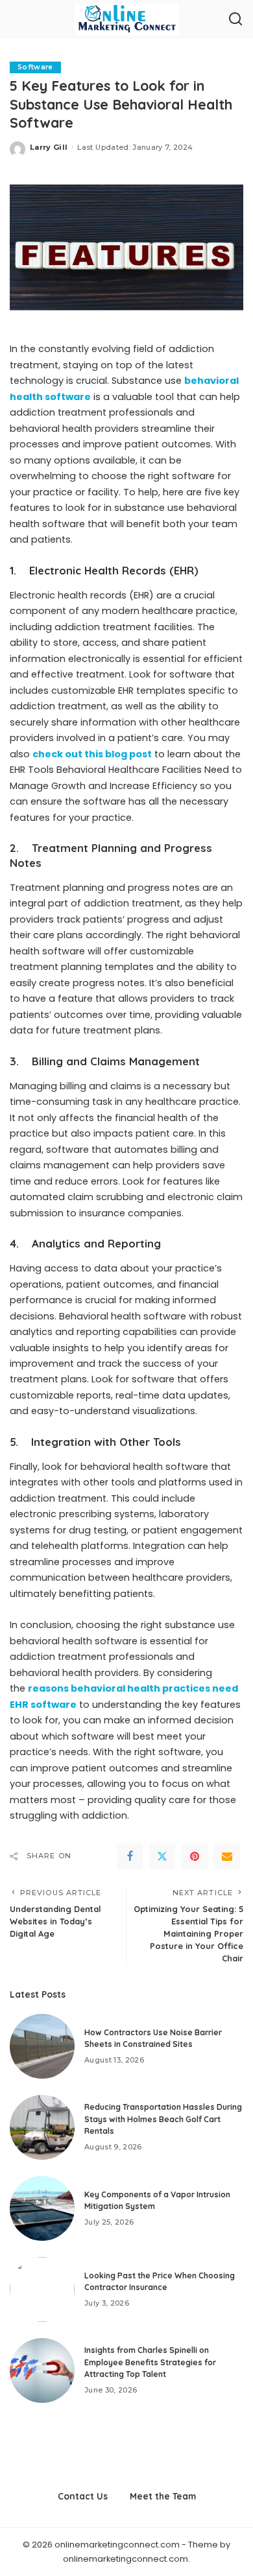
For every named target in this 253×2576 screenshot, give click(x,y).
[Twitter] (162, 1856)
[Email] (227, 1856)
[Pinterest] (195, 1856)
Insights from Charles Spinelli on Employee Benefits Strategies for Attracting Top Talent (150, 2362)
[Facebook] (130, 1856)
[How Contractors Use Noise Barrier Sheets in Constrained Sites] (42, 2046)
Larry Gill (49, 147)
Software (35, 67)
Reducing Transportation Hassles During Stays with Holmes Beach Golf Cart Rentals (163, 2119)
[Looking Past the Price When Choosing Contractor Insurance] (42, 2289)
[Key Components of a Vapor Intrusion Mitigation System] (42, 2208)
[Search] (235, 19)
